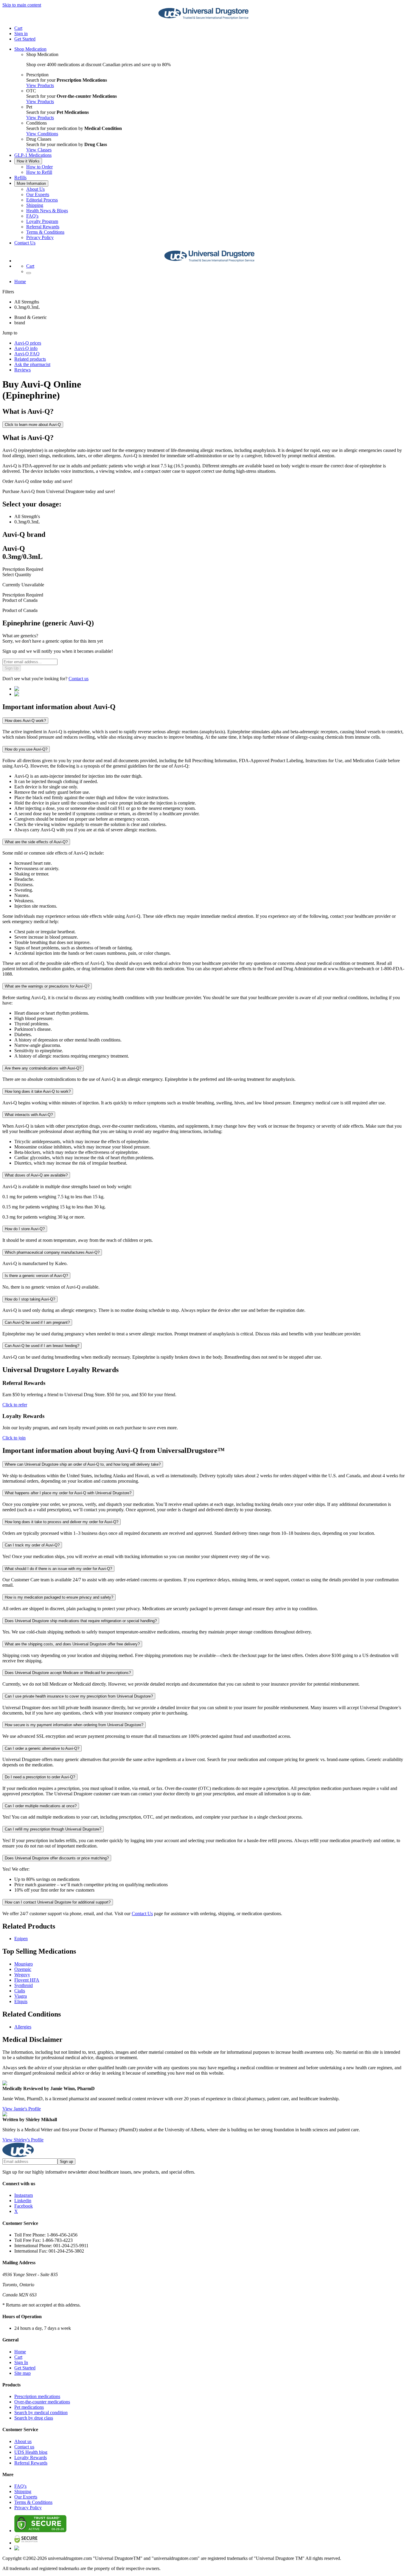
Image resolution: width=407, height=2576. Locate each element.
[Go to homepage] (203, 18)
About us (23, 2441)
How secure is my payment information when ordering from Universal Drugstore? (74, 1725)
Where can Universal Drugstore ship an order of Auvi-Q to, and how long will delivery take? (83, 1464)
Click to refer (15, 1405)
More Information (31, 183)
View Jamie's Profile (22, 2109)
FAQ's (32, 216)
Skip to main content (22, 5)
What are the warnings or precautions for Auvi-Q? (47, 986)
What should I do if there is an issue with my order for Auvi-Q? (58, 1569)
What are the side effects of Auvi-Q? (36, 842)
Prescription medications (37, 2396)
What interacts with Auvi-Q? (29, 1115)
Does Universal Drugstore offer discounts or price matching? (57, 1858)
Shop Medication (30, 49)
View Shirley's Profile (23, 2140)
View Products (40, 85)
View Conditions (42, 134)
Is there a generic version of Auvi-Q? (36, 1276)
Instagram (24, 2195)
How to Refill (39, 172)
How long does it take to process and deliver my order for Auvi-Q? (62, 1522)
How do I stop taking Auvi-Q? (30, 1299)
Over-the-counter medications (42, 2402)
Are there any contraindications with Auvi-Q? (43, 1068)
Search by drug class (34, 2418)
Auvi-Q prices (28, 343)
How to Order (39, 167)
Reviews (22, 370)
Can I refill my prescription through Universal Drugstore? (53, 1829)
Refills (20, 178)
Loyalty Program (42, 221)
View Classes (39, 150)
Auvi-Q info (26, 348)
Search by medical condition (41, 2413)
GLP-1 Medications (33, 155)
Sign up (66, 2162)
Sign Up (12, 668)
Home (20, 282)
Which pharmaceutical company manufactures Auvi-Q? (52, 1252)
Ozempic (23, 1969)
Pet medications (29, 2407)
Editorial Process (42, 200)
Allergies (23, 2027)
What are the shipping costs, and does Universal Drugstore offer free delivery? (72, 1644)
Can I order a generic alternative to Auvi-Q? (42, 1748)
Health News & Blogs (47, 211)
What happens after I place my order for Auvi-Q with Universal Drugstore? (68, 1493)
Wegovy (22, 1975)
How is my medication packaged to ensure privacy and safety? (59, 1597)
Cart (18, 2357)
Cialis (20, 1991)
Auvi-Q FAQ (27, 354)
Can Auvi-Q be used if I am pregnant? (37, 1322)
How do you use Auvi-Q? (26, 749)
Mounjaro (24, 1964)
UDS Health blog (31, 2452)
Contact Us (25, 243)
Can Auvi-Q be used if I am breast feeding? (42, 1346)
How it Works (28, 161)
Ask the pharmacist (32, 364)
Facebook (24, 2206)
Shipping (35, 205)
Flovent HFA (27, 1980)
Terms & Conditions (45, 232)
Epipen (21, 1939)
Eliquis (21, 2001)
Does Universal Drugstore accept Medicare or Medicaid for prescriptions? (68, 1673)
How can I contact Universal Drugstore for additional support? (58, 1902)
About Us (35, 189)
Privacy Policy (40, 237)
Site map (22, 2373)
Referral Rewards (43, 227)
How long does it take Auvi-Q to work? (38, 1091)
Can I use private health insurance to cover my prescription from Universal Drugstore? (79, 1696)
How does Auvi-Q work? (25, 721)
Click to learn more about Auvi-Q (33, 425)
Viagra (21, 1996)
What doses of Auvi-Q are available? (36, 1175)
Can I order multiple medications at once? (41, 1806)
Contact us (79, 679)
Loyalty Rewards (31, 2458)
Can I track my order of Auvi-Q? (32, 1545)
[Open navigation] (29, 273)
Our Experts (38, 194)
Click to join (14, 1438)
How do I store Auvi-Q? (25, 1229)
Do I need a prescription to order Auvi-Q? (40, 1777)
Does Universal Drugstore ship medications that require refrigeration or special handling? (81, 1621)
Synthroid (24, 1985)
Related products (30, 359)
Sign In (21, 2362)
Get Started (25, 39)
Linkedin (23, 2201)
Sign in (21, 34)
